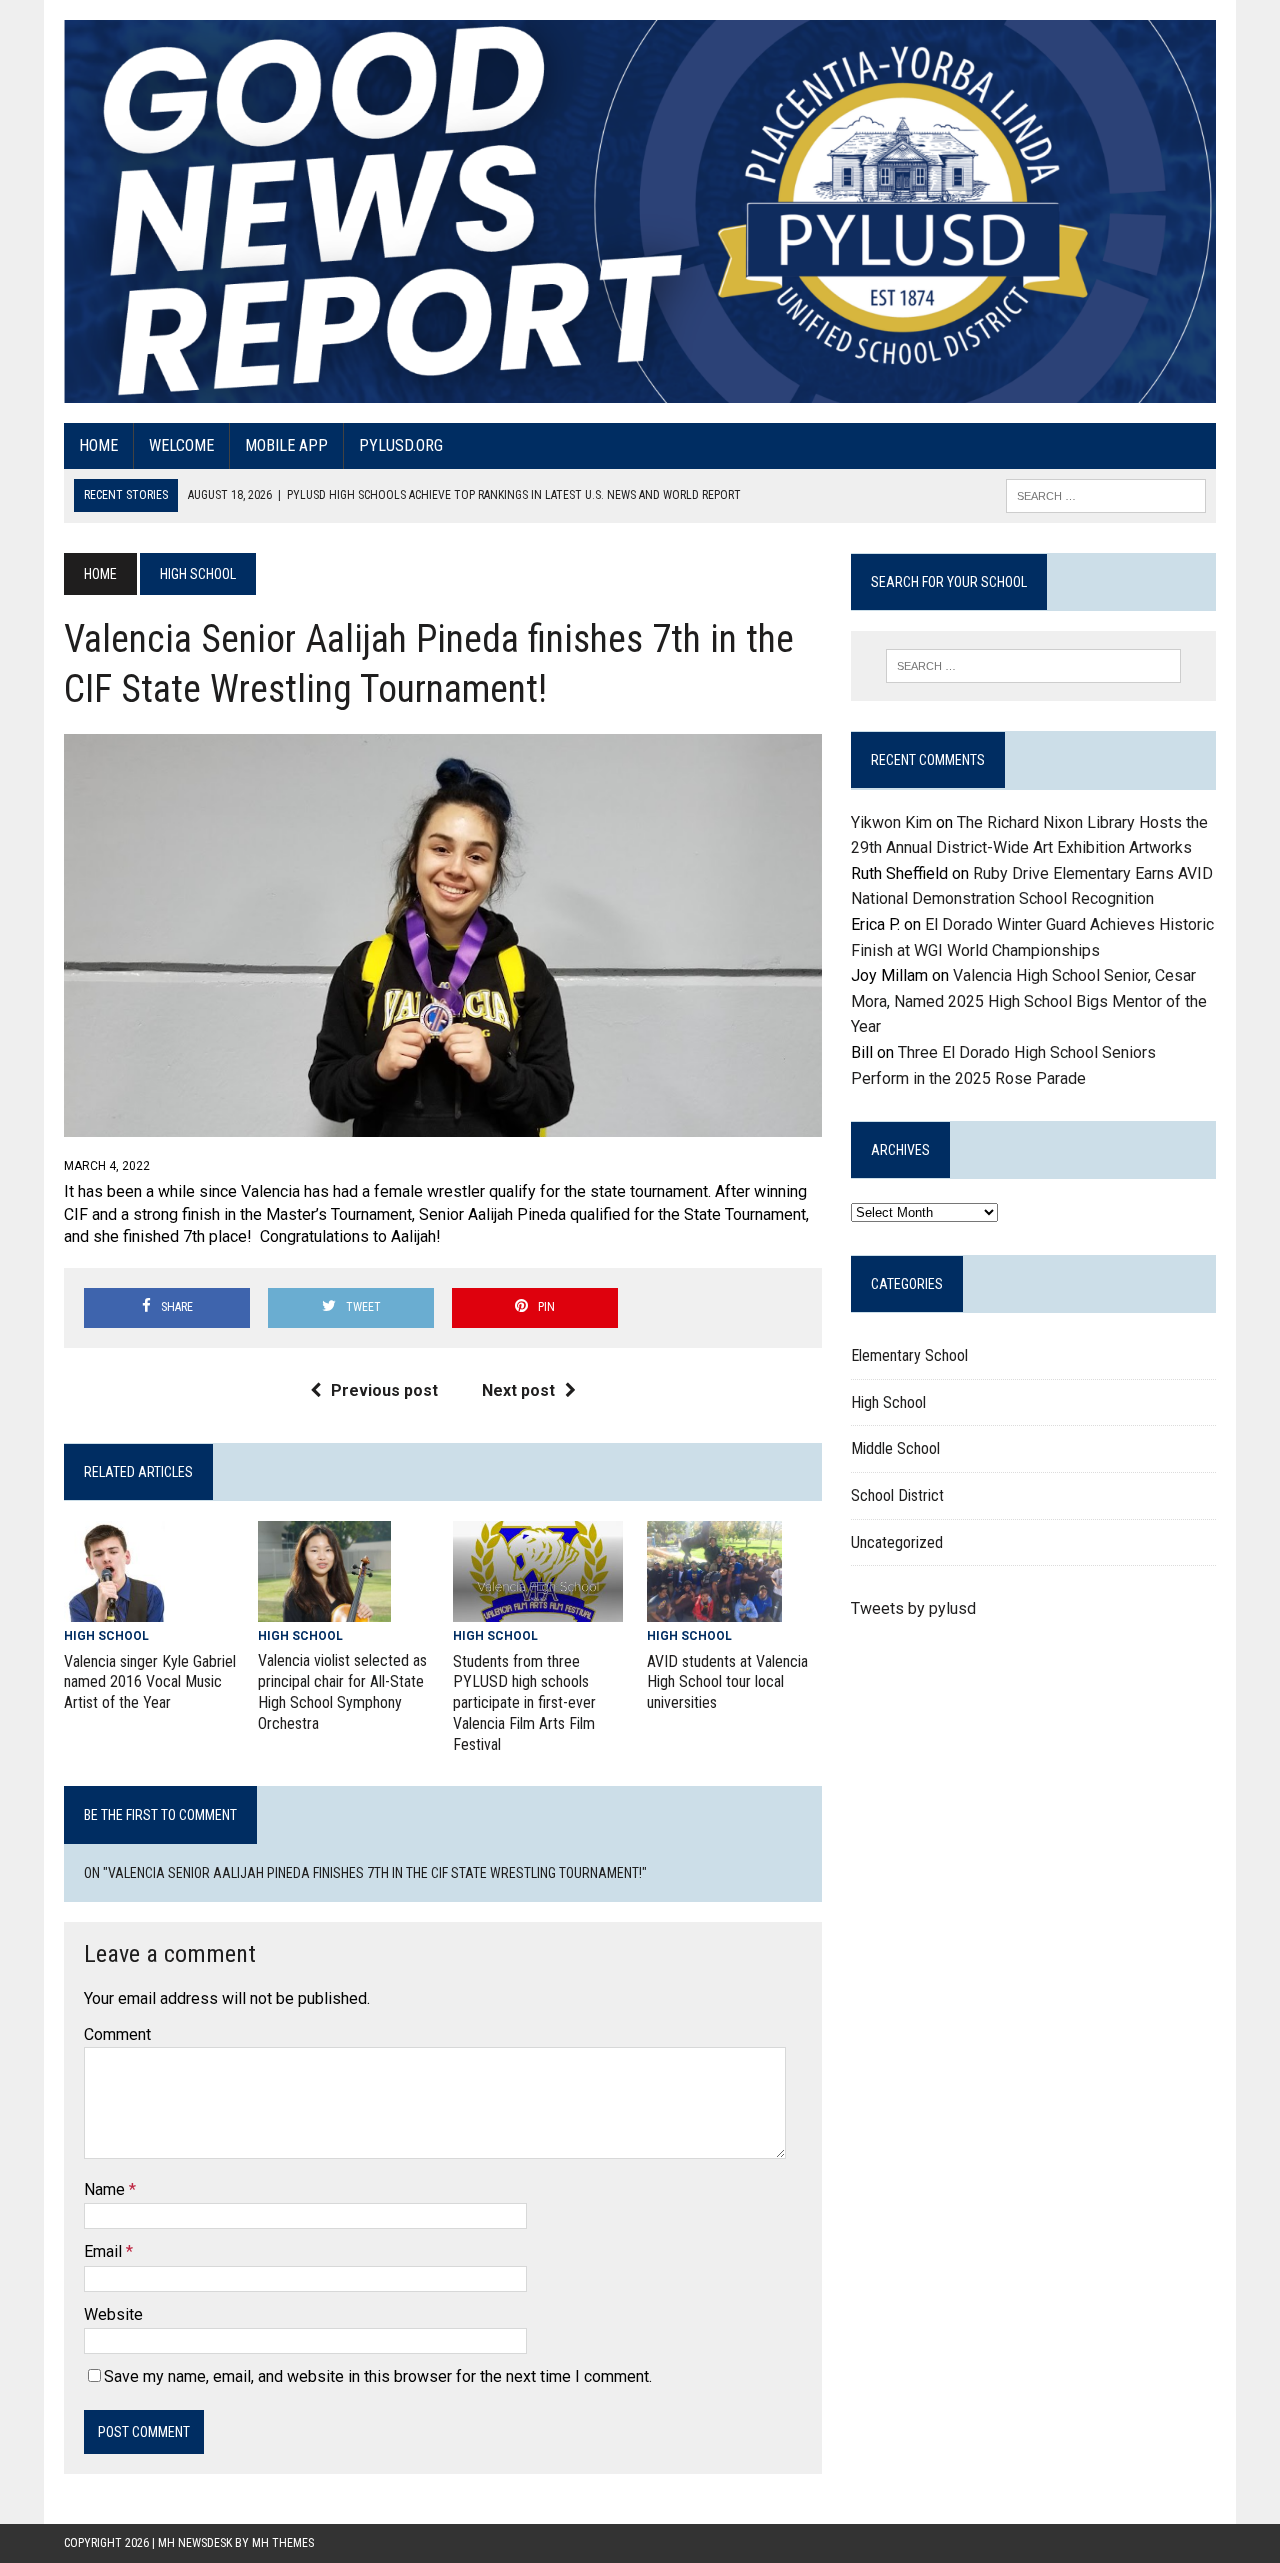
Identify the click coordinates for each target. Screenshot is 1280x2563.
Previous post (384, 1390)
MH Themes (283, 2543)
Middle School (895, 1448)
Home (98, 445)
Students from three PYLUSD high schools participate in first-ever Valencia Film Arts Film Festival (524, 1703)
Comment (117, 2034)
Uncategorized (897, 1542)
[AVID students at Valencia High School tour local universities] (714, 1609)
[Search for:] (1033, 666)
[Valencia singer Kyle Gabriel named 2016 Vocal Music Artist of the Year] (114, 1609)
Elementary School (909, 1355)
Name (106, 2189)
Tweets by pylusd (913, 1608)
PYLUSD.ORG (401, 445)
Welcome (181, 445)
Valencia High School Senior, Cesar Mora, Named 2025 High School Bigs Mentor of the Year (1029, 1001)
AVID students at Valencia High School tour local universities (727, 1682)
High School (106, 1636)
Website (113, 2314)
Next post (518, 1390)
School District (897, 1495)
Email (105, 2251)
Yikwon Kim (891, 822)
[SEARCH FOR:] (1106, 494)
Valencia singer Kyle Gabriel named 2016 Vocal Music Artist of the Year (150, 1682)
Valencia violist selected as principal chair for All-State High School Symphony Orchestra (342, 1691)
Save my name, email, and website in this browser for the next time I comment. (378, 2376)
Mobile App (286, 445)
